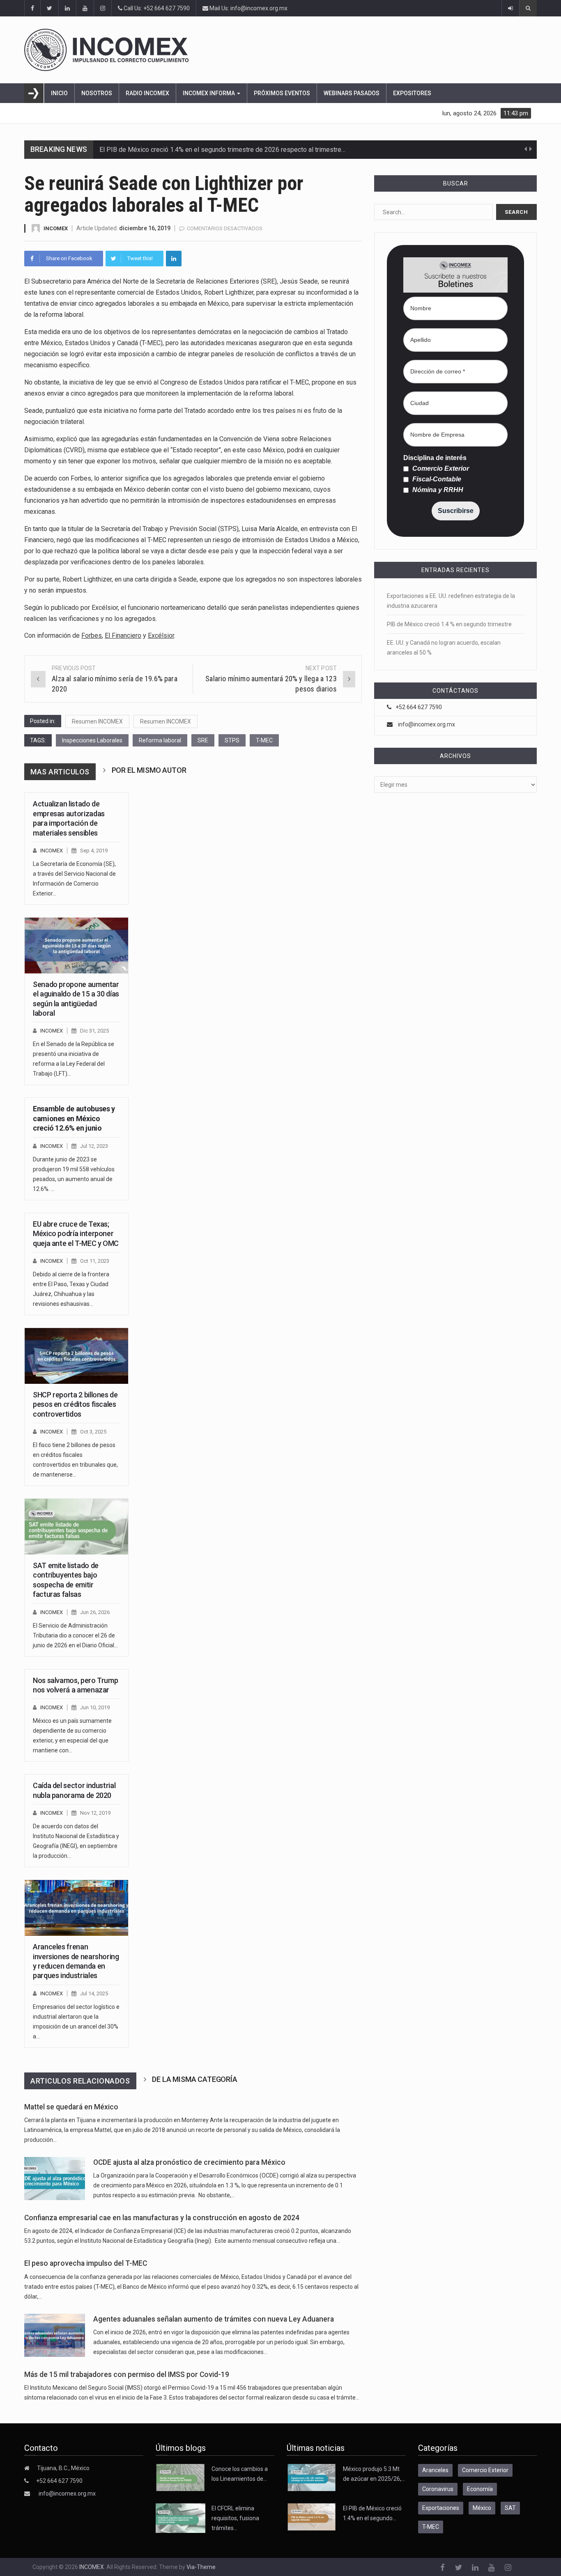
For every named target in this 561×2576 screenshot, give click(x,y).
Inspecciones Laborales (92, 740)
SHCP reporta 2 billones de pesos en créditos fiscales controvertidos (75, 1404)
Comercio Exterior (440, 469)
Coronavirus (438, 2489)
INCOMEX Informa (209, 93)
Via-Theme (201, 2567)
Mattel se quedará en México (71, 2107)
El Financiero (123, 635)
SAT (510, 2508)
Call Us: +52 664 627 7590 (156, 8)
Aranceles (435, 2470)
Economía (480, 2489)
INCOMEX (56, 228)
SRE (203, 740)
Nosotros (97, 93)
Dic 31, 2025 (94, 1031)
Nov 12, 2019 (95, 1813)
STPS (232, 740)
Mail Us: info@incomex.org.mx (248, 8)
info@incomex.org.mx (426, 724)
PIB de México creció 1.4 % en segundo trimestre (449, 624)
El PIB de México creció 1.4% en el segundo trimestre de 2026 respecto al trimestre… (222, 150)
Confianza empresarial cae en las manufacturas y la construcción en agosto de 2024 (162, 2218)
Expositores (412, 93)
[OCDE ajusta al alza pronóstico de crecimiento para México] (55, 2179)
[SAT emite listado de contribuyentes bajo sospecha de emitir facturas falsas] (76, 1527)
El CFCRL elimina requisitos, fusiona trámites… (235, 2518)
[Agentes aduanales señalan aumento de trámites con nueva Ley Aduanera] (55, 2335)
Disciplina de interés (435, 458)
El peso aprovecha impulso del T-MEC (86, 2263)
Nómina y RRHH (437, 490)
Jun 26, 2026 (95, 1612)
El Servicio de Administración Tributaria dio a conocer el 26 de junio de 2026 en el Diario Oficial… (75, 1635)
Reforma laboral (160, 740)
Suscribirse (456, 511)
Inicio (59, 93)
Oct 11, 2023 (95, 1261)
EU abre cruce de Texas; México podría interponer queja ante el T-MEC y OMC (76, 1234)
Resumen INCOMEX (97, 721)
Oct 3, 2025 (93, 1432)
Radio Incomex (147, 93)
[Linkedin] (174, 259)
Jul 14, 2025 (94, 1993)
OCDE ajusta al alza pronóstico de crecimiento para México (189, 2162)
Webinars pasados (352, 93)
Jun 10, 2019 (95, 1707)
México (482, 2508)
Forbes (92, 635)
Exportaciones (441, 2508)
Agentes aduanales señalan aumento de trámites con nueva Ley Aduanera (214, 2319)
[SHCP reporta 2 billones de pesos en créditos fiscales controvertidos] (76, 1356)
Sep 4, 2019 (94, 851)
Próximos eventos (282, 93)
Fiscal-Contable (436, 479)
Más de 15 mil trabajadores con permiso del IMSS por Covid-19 (127, 2374)
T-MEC (264, 740)
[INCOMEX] (271, 50)
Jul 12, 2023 (94, 1146)
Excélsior (161, 635)
